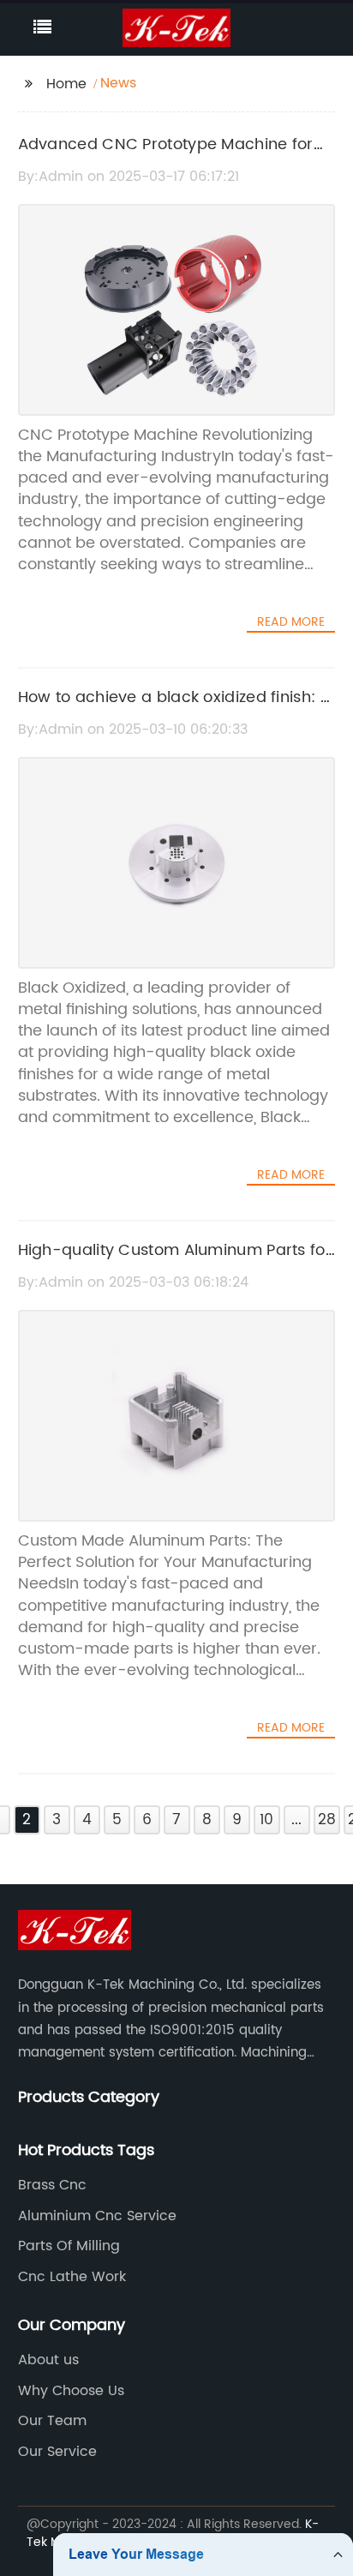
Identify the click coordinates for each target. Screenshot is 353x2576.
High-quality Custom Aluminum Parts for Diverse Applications (175, 1263)
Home (66, 84)
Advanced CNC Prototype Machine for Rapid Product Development (166, 157)
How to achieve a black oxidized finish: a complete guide (174, 710)
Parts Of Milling (69, 2246)
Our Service (57, 2452)
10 (266, 1820)
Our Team (52, 2421)
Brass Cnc (52, 2185)
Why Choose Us (71, 2391)
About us (48, 2360)
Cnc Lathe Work (72, 2277)
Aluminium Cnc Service (97, 2216)
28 (327, 1820)
